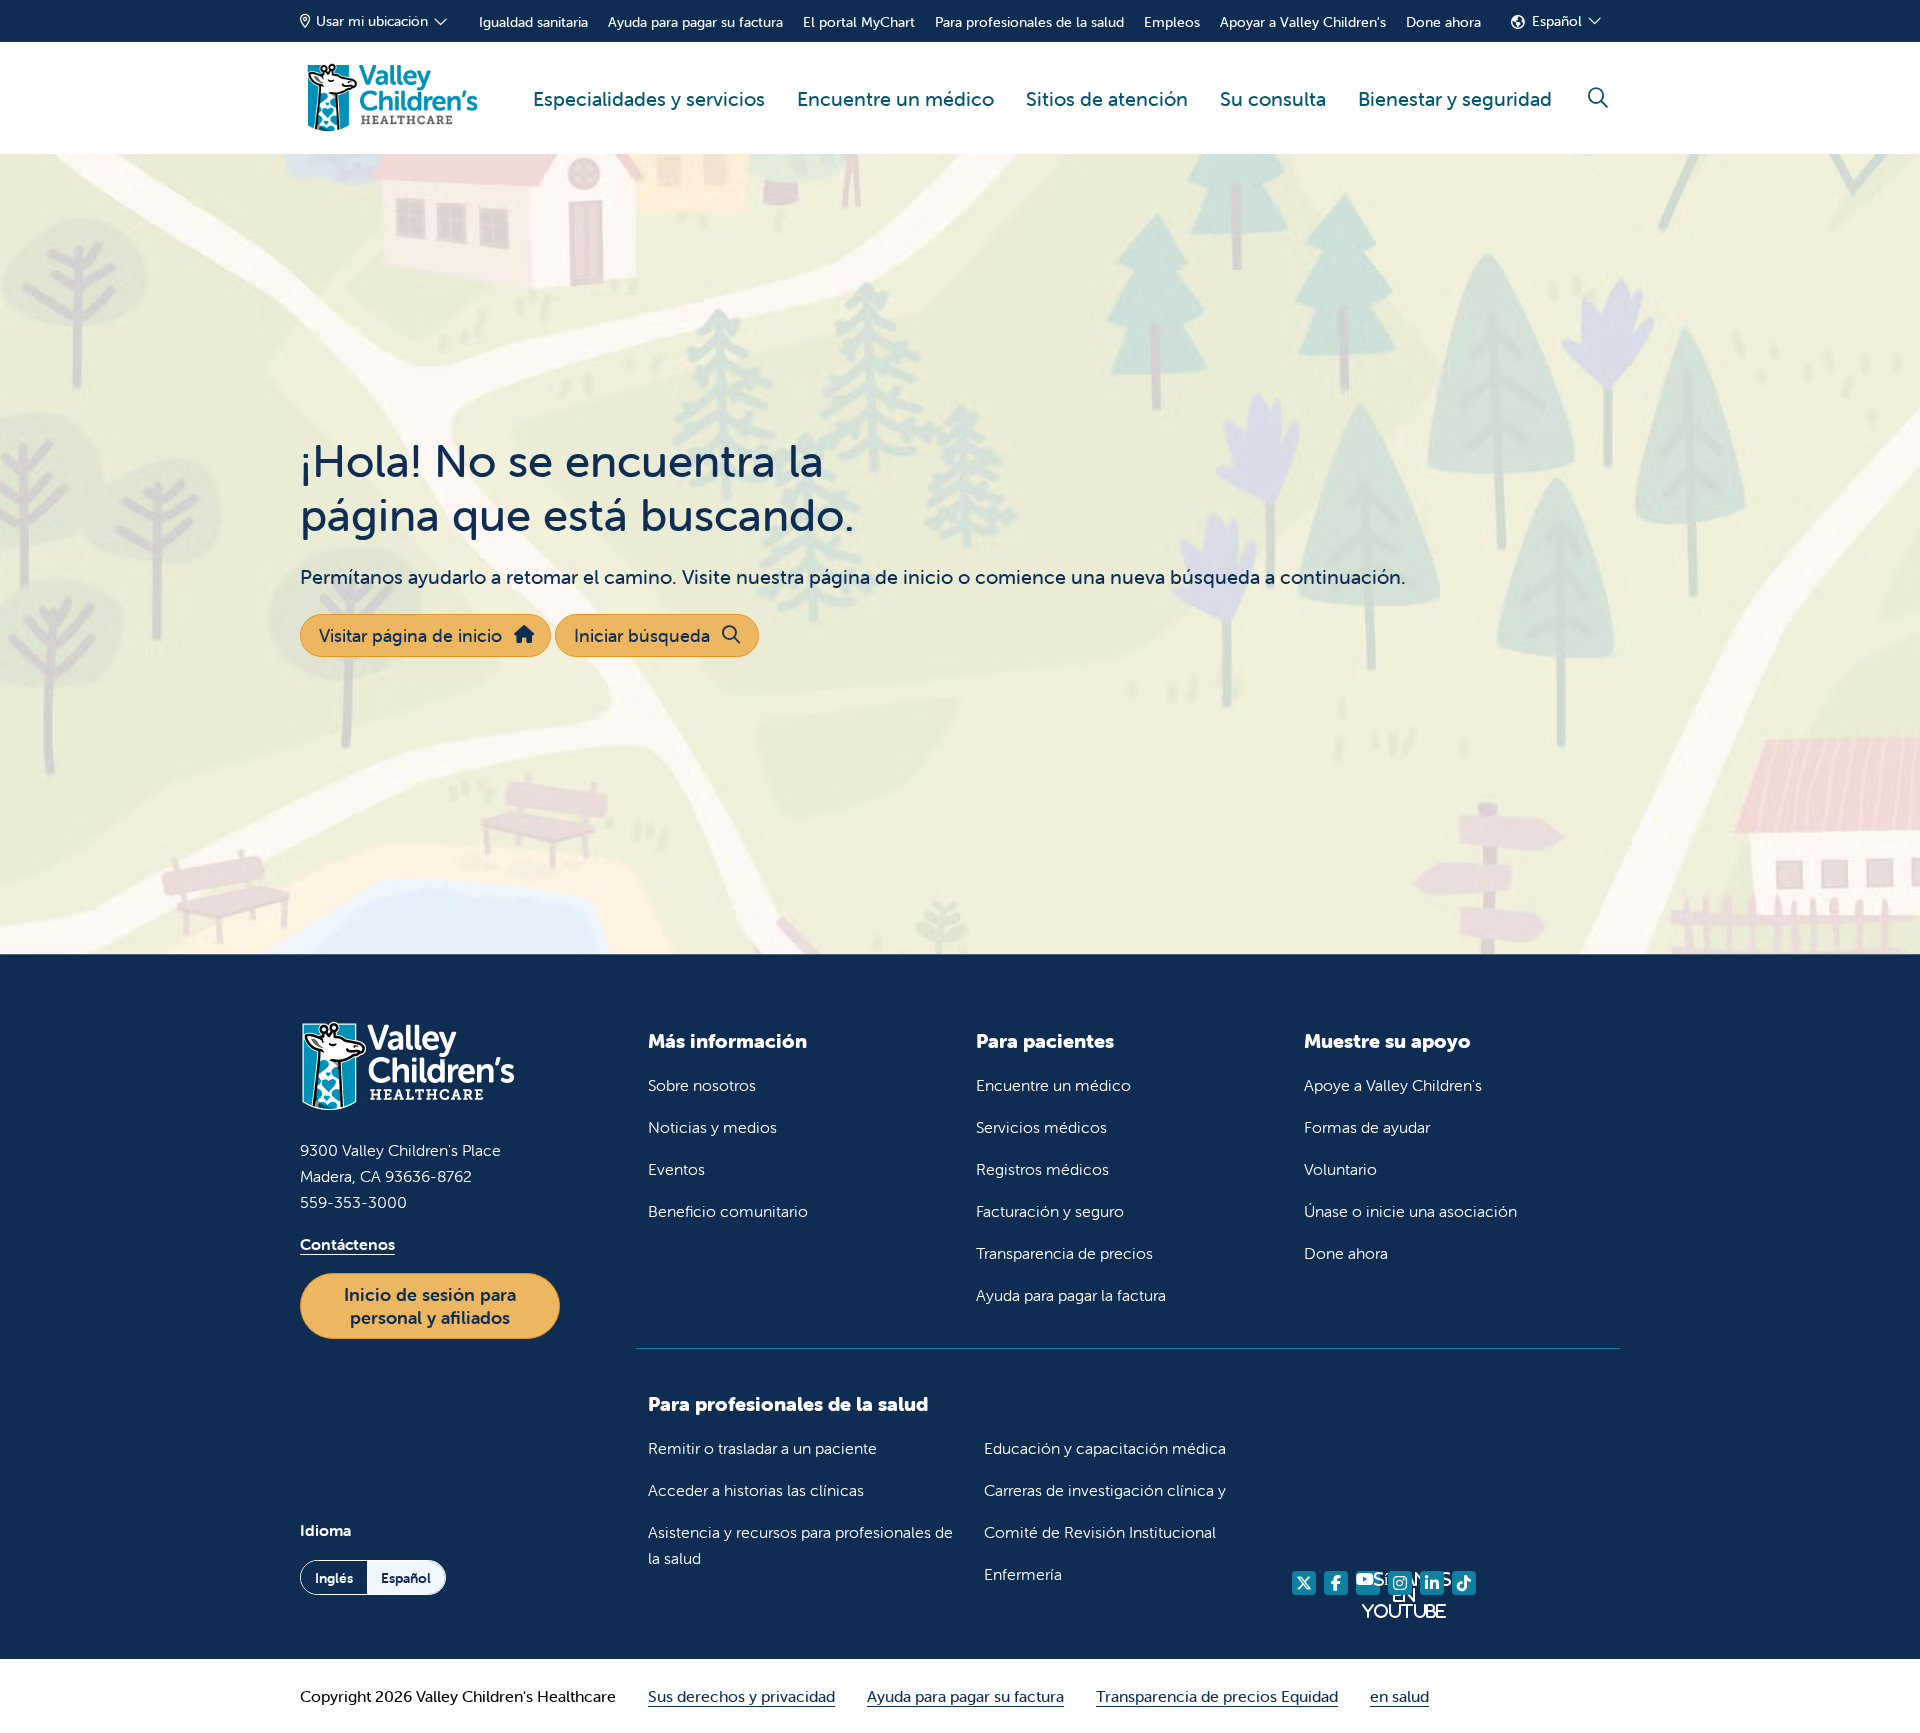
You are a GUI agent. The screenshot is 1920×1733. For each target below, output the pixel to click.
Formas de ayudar (1367, 1127)
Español (1557, 21)
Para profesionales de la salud (1029, 22)
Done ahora (1443, 22)
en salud (1399, 1696)
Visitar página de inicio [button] (410, 635)
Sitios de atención (1107, 98)
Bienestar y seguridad (1455, 98)
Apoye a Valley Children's (1393, 1085)
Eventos (676, 1169)
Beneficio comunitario (728, 1211)
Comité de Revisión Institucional (1100, 1532)
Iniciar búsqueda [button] (642, 635)
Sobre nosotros (702, 1085)
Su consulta (1273, 98)
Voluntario (1340, 1169)
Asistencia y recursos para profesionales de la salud (800, 1545)
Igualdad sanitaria (533, 22)
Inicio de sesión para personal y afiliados (430, 1306)
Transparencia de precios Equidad (1217, 1696)
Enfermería (1023, 1574)
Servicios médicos (1041, 1127)
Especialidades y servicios (649, 98)
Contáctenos (347, 1244)
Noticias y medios (712, 1127)
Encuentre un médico (895, 98)
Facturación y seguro (1050, 1211)
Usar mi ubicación (372, 21)
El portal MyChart (859, 22)
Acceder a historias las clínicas (756, 1490)
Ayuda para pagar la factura (1071, 1295)
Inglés (334, 1578)
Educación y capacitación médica (1105, 1448)
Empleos (1172, 22)
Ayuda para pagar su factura (695, 22)
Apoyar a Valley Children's (1303, 22)
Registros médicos (1042, 1169)
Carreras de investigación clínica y (1105, 1490)
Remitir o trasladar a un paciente (762, 1448)
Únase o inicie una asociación (1410, 1211)
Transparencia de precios (1064, 1253)
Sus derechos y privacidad (741, 1696)
